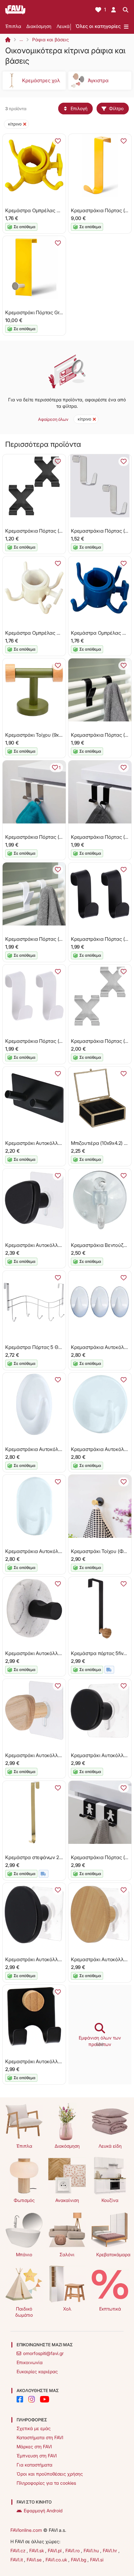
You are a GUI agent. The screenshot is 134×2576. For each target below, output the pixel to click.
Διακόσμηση (39, 26)
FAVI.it (17, 2560)
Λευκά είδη (68, 26)
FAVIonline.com (26, 2530)
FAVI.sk (37, 2550)
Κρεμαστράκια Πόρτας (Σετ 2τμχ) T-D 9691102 (57, 837)
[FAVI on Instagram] (32, 2399)
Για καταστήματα (34, 2465)
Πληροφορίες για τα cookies (46, 2483)
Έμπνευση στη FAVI (37, 2456)
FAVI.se (35, 2560)
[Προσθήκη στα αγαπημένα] (58, 141)
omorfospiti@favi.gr (43, 2353)
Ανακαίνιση (67, 2200)
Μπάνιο (24, 2254)
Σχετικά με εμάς (34, 2428)
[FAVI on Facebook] (20, 2399)
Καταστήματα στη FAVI (40, 2437)
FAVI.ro (73, 2550)
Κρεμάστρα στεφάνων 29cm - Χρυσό (47, 1857)
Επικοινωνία (30, 2362)
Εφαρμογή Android (43, 2511)
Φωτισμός (24, 2200)
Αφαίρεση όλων (53, 419)
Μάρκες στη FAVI (34, 2447)
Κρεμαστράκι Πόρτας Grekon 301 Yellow (50, 312)
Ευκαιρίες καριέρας (37, 2371)
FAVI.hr (111, 2550)
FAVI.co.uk (57, 2560)
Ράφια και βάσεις (51, 39)
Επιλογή (79, 108)
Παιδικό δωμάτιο (24, 2312)
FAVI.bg (79, 2560)
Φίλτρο (116, 108)
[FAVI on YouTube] (45, 2399)
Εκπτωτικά (110, 2309)
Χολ (67, 2309)
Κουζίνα (110, 2200)
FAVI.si (97, 2560)
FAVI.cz (19, 2550)
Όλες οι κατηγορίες (98, 26)
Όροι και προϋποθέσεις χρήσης (50, 2474)
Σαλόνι (67, 2254)
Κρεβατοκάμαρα (113, 2254)
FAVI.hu (92, 2550)
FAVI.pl (55, 2550)
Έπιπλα (13, 26)
